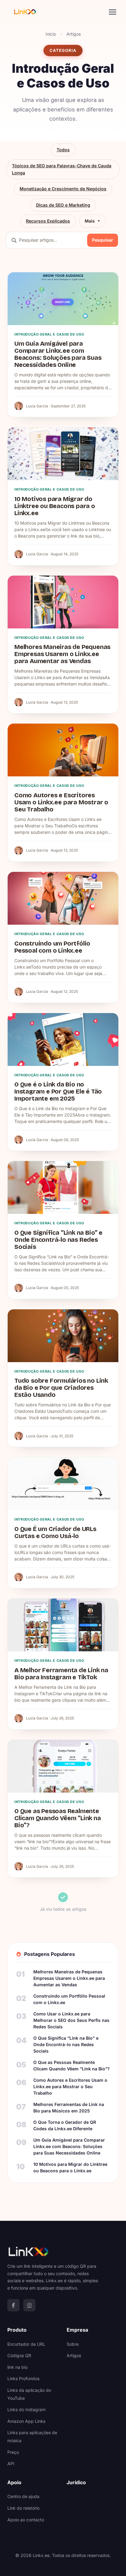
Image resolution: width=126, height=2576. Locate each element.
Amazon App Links (26, 2421)
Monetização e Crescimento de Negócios (63, 189)
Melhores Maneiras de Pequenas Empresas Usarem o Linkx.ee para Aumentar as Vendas (62, 654)
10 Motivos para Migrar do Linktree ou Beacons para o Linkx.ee (55, 506)
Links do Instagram (26, 2409)
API (11, 2463)
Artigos (74, 34)
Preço (13, 2452)
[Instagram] (29, 2305)
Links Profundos (23, 2378)
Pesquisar (103, 240)
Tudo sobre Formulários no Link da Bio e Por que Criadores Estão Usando (61, 1388)
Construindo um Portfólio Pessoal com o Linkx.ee (52, 947)
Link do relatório (23, 2508)
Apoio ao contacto (26, 2520)
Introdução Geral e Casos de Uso (49, 334)
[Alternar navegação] (113, 12)
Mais (90, 221)
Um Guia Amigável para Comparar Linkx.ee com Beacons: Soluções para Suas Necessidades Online (58, 354)
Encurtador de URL (26, 2344)
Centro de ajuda (23, 2496)
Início (51, 34)
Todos (63, 150)
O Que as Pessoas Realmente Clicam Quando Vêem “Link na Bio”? (58, 1818)
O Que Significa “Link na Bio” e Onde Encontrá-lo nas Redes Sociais (58, 1240)
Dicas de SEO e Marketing (63, 205)
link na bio (17, 2367)
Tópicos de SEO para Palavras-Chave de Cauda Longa (62, 169)
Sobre (73, 2344)
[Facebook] (13, 2305)
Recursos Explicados (48, 221)
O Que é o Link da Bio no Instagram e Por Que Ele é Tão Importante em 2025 (58, 1091)
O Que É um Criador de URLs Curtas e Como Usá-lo (55, 1532)
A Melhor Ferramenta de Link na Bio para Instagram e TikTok (61, 1674)
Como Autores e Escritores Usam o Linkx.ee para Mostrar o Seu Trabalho (61, 802)
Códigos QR (19, 2355)
